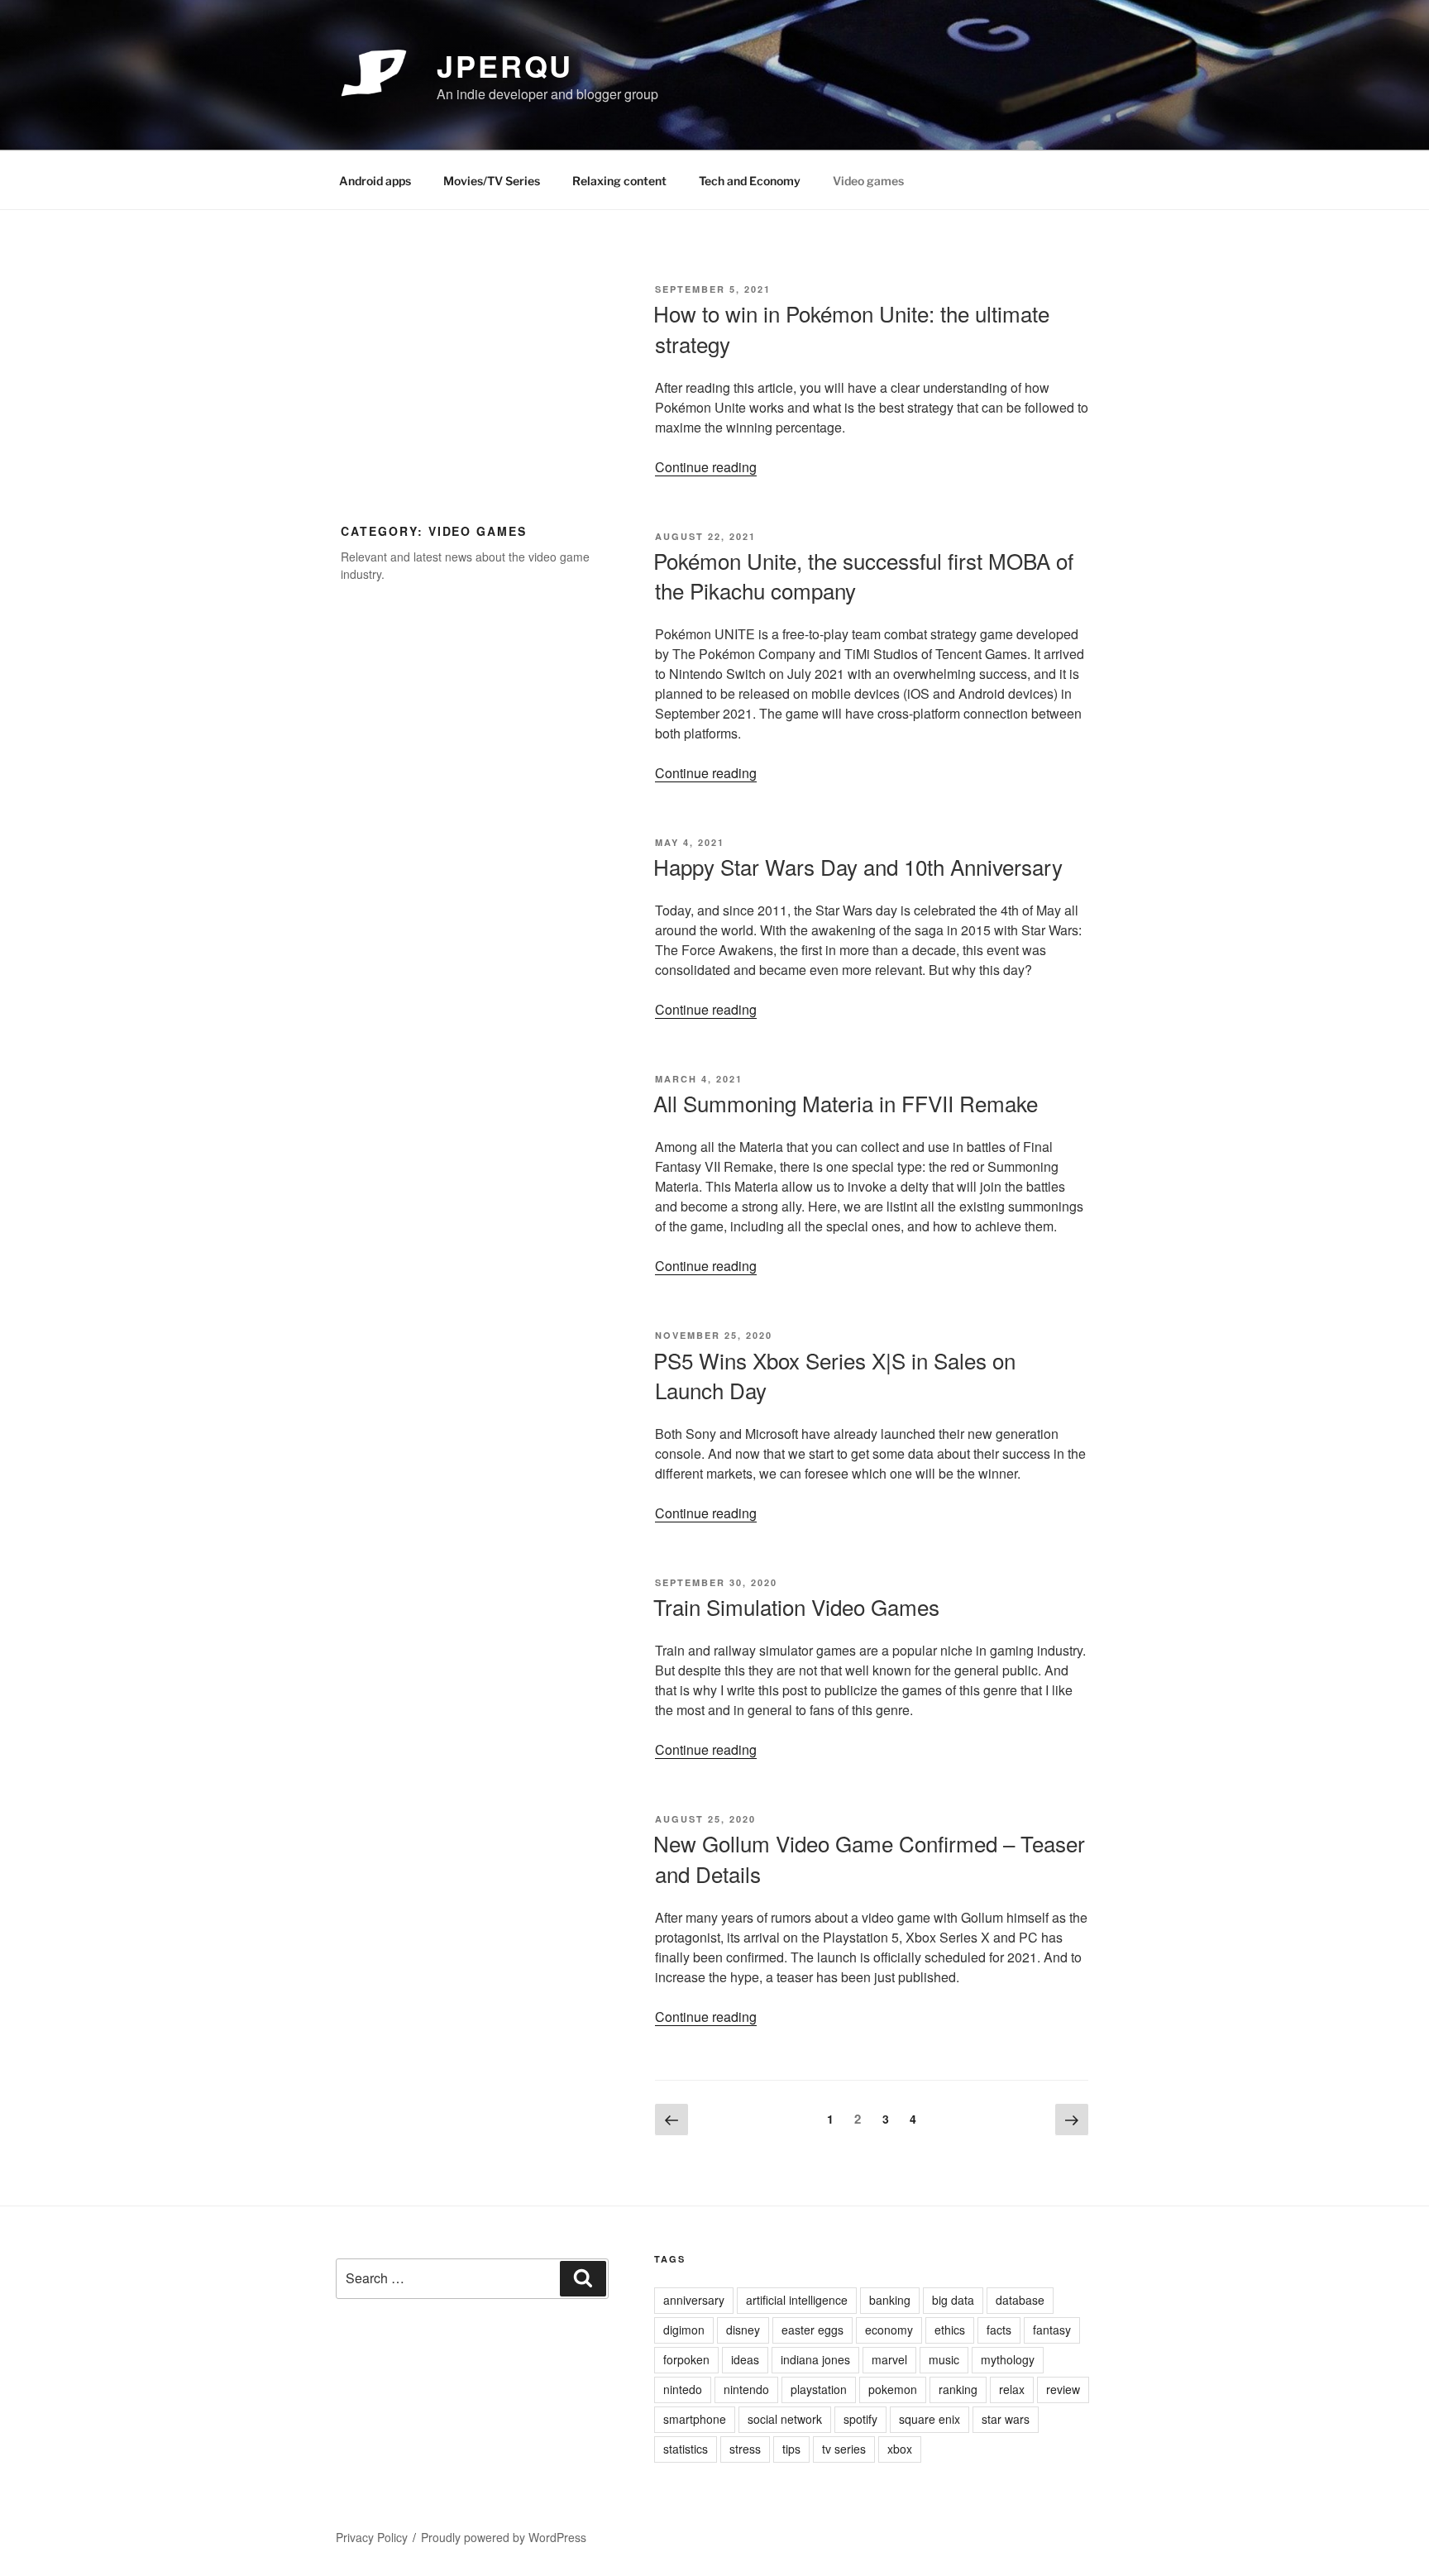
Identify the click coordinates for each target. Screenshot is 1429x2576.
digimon (684, 2330)
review (1063, 2389)
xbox (900, 2449)
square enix (930, 2419)
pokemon (893, 2389)
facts (999, 2330)
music (944, 2359)
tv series (844, 2449)
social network (785, 2419)
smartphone (695, 2419)
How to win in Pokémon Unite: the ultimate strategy (851, 328)
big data (953, 2300)
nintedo (683, 2389)
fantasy (1052, 2330)
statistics (686, 2449)
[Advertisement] (475, 394)
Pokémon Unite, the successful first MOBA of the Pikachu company (863, 575)
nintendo (746, 2389)
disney (743, 2330)
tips (791, 2449)
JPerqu (505, 65)
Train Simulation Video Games (796, 1606)
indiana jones (815, 2359)
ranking (958, 2389)
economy (889, 2330)
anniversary (694, 2300)
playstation (819, 2389)
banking (890, 2300)
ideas (745, 2359)
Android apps (375, 181)
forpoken (686, 2359)
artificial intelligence (797, 2300)
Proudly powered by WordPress (504, 2537)
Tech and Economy (750, 181)
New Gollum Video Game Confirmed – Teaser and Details (869, 1858)
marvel (889, 2359)
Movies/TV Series (492, 181)
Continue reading (706, 467)
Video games (868, 181)
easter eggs (812, 2330)
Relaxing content (619, 181)
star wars (1006, 2419)
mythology (1008, 2359)
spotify (860, 2419)
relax (1012, 2389)
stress (745, 2449)
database (1020, 2300)
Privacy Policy (372, 2537)
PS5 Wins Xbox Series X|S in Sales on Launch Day (834, 1375)
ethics (950, 2330)
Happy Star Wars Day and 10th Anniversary (858, 866)
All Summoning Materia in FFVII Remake (846, 1103)
